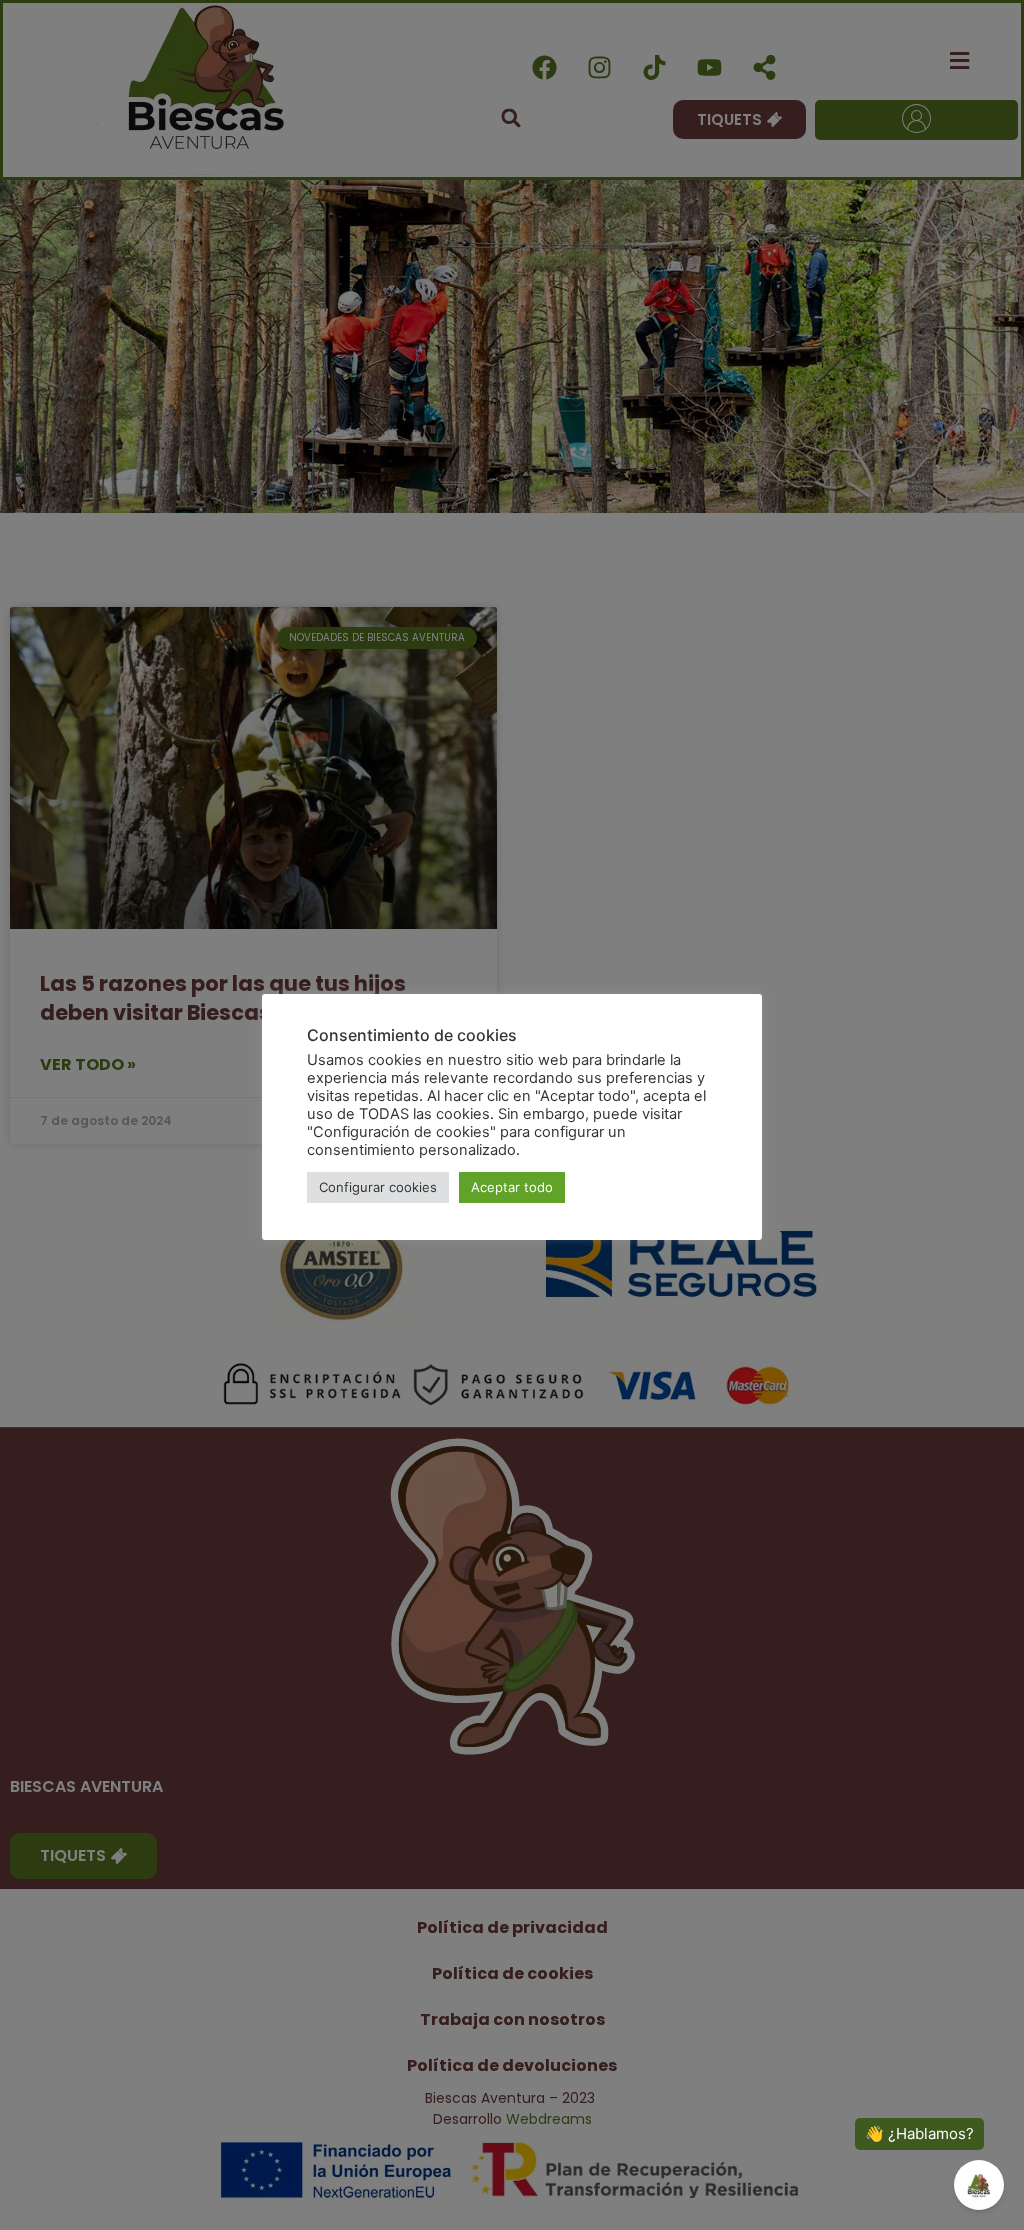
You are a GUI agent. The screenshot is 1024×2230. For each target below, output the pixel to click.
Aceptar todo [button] (512, 1187)
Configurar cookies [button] (378, 1187)
